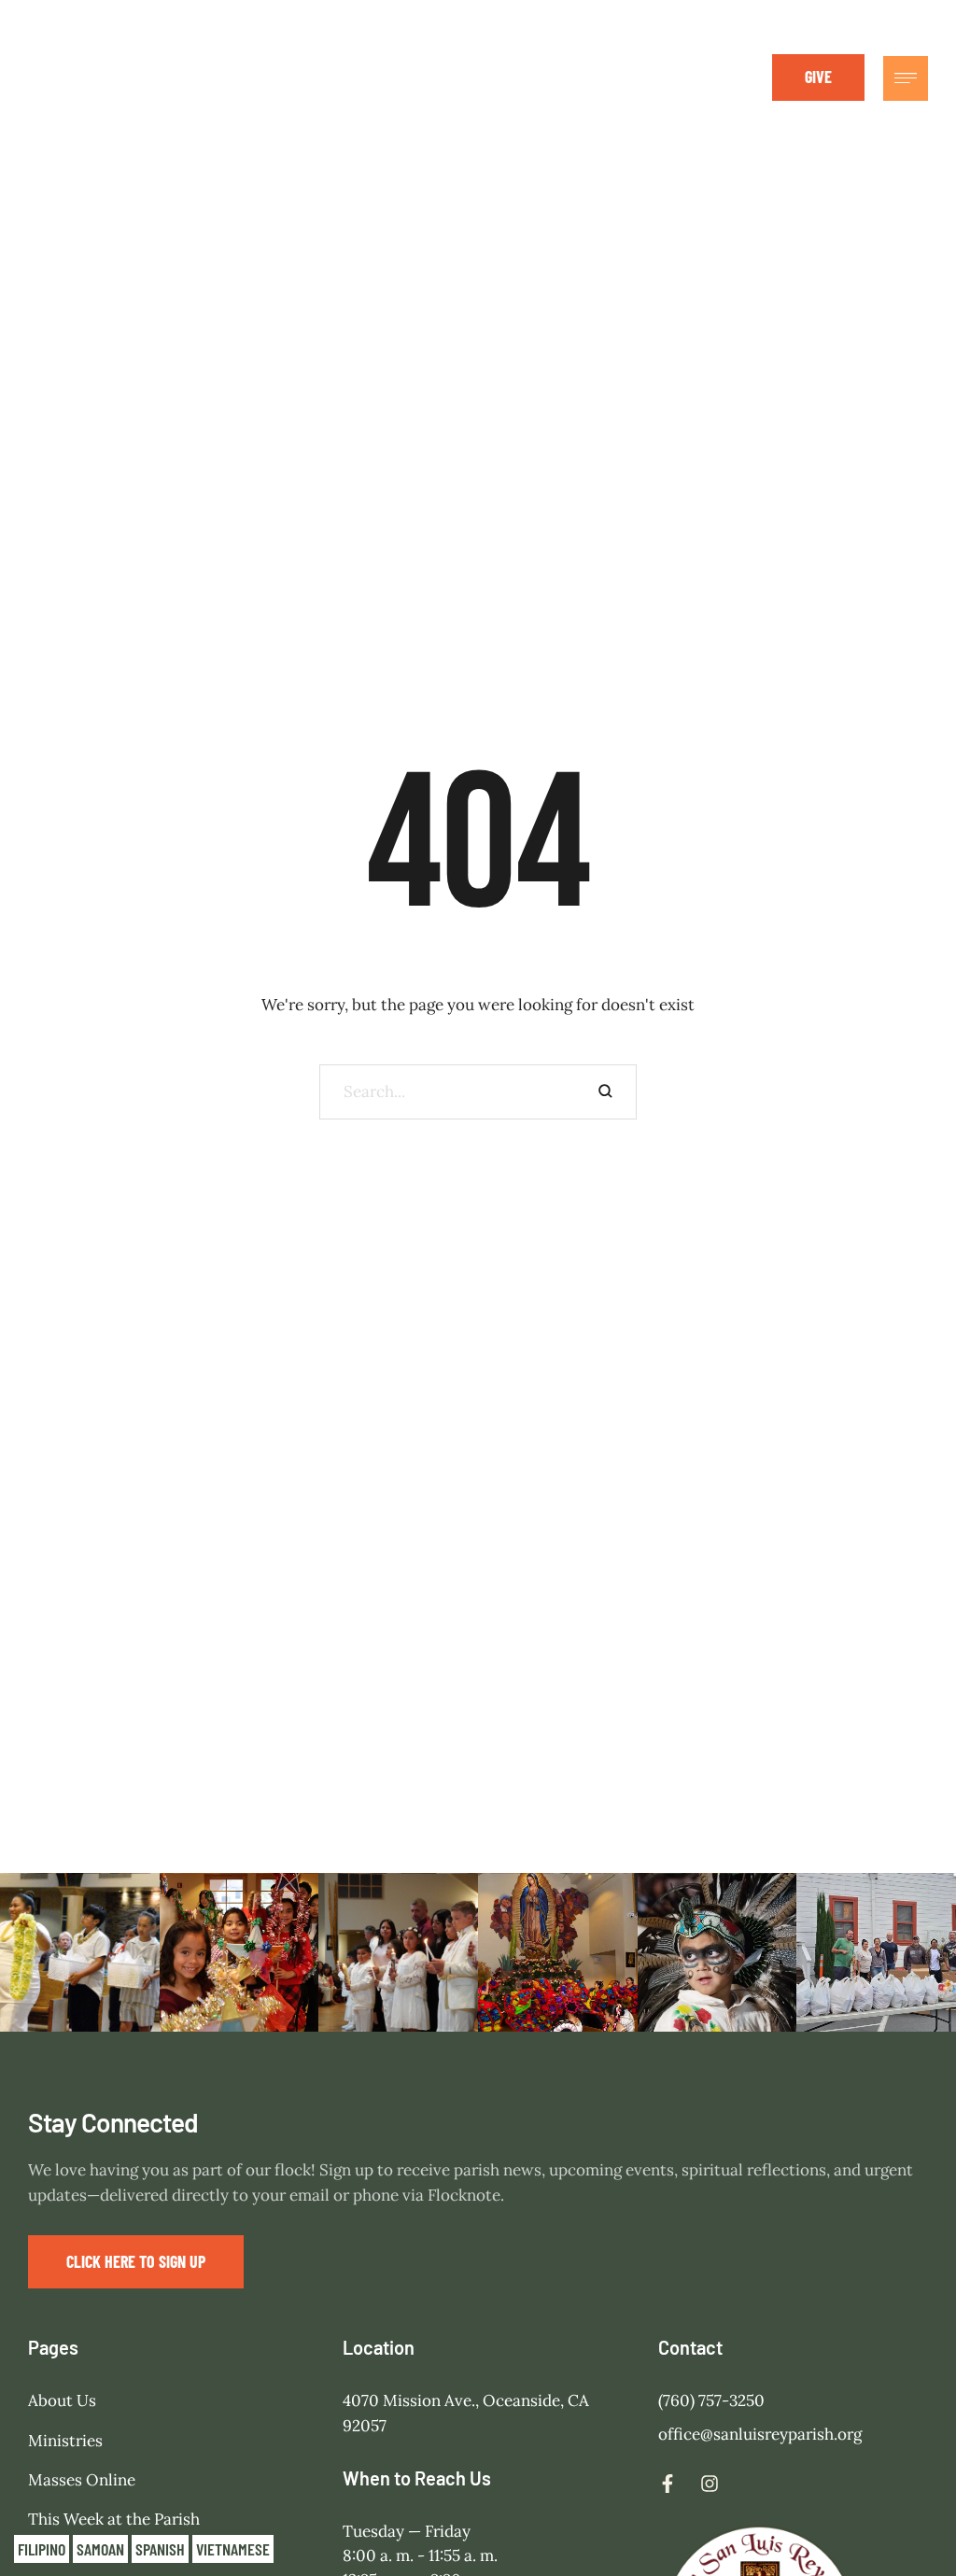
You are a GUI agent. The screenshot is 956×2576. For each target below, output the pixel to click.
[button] (818, 77)
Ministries (65, 2441)
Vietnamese (233, 2549)
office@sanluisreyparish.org (760, 2434)
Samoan (100, 2549)
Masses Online (82, 2480)
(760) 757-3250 (711, 2400)
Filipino (42, 2549)
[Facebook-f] (665, 77)
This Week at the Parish (114, 2519)
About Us (62, 2400)
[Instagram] (707, 77)
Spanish (160, 2549)
